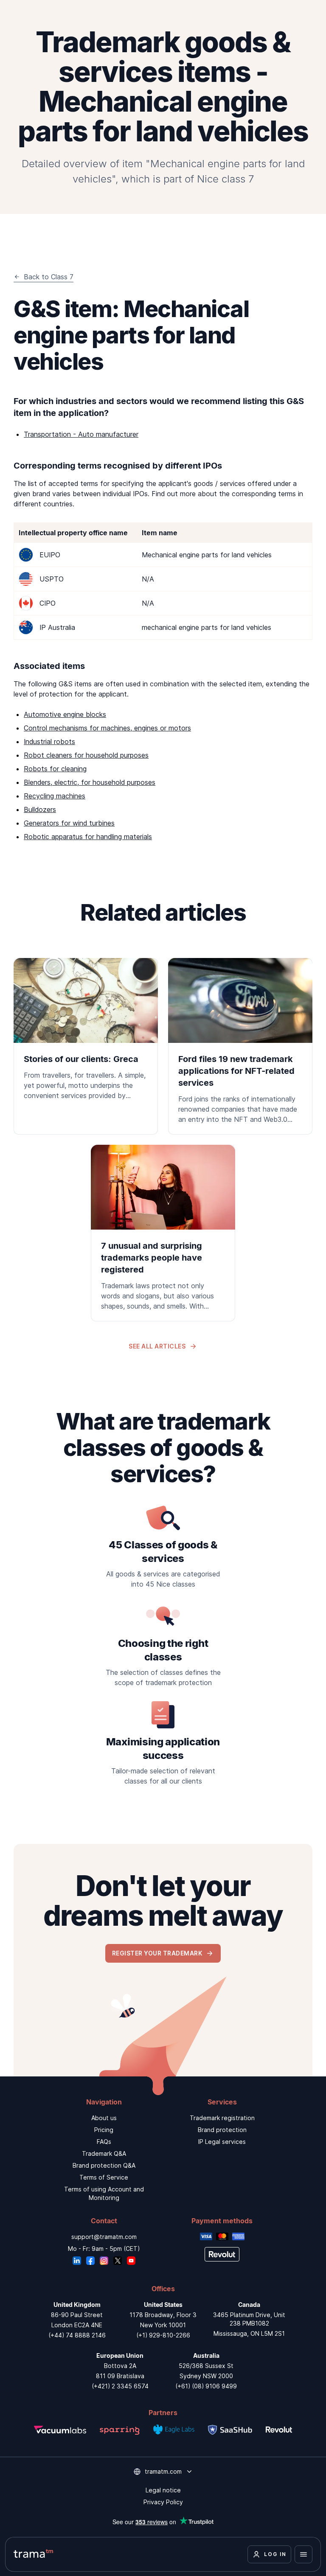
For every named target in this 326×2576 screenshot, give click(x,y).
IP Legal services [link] (222, 2142)
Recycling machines (55, 796)
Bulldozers (40, 809)
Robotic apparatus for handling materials (88, 837)
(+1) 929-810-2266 (163, 2335)
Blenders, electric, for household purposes (90, 782)
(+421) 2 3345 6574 (120, 2386)
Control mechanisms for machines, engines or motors (107, 728)
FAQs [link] (104, 2142)
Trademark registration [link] (222, 2118)
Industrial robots (49, 742)
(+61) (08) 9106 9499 (206, 2386)
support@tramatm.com (104, 2237)
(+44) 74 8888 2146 (77, 2335)
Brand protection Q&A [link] (104, 2165)
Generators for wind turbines (69, 823)
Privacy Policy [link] (163, 2502)
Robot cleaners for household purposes (86, 755)
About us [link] (104, 2118)
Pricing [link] (104, 2130)
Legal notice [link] (163, 2490)
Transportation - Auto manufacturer (81, 434)
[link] (86, 1034)
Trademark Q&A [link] (104, 2153)
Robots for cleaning (55, 769)
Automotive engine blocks (65, 714)
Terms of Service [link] (104, 2177)
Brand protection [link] (222, 2130)
